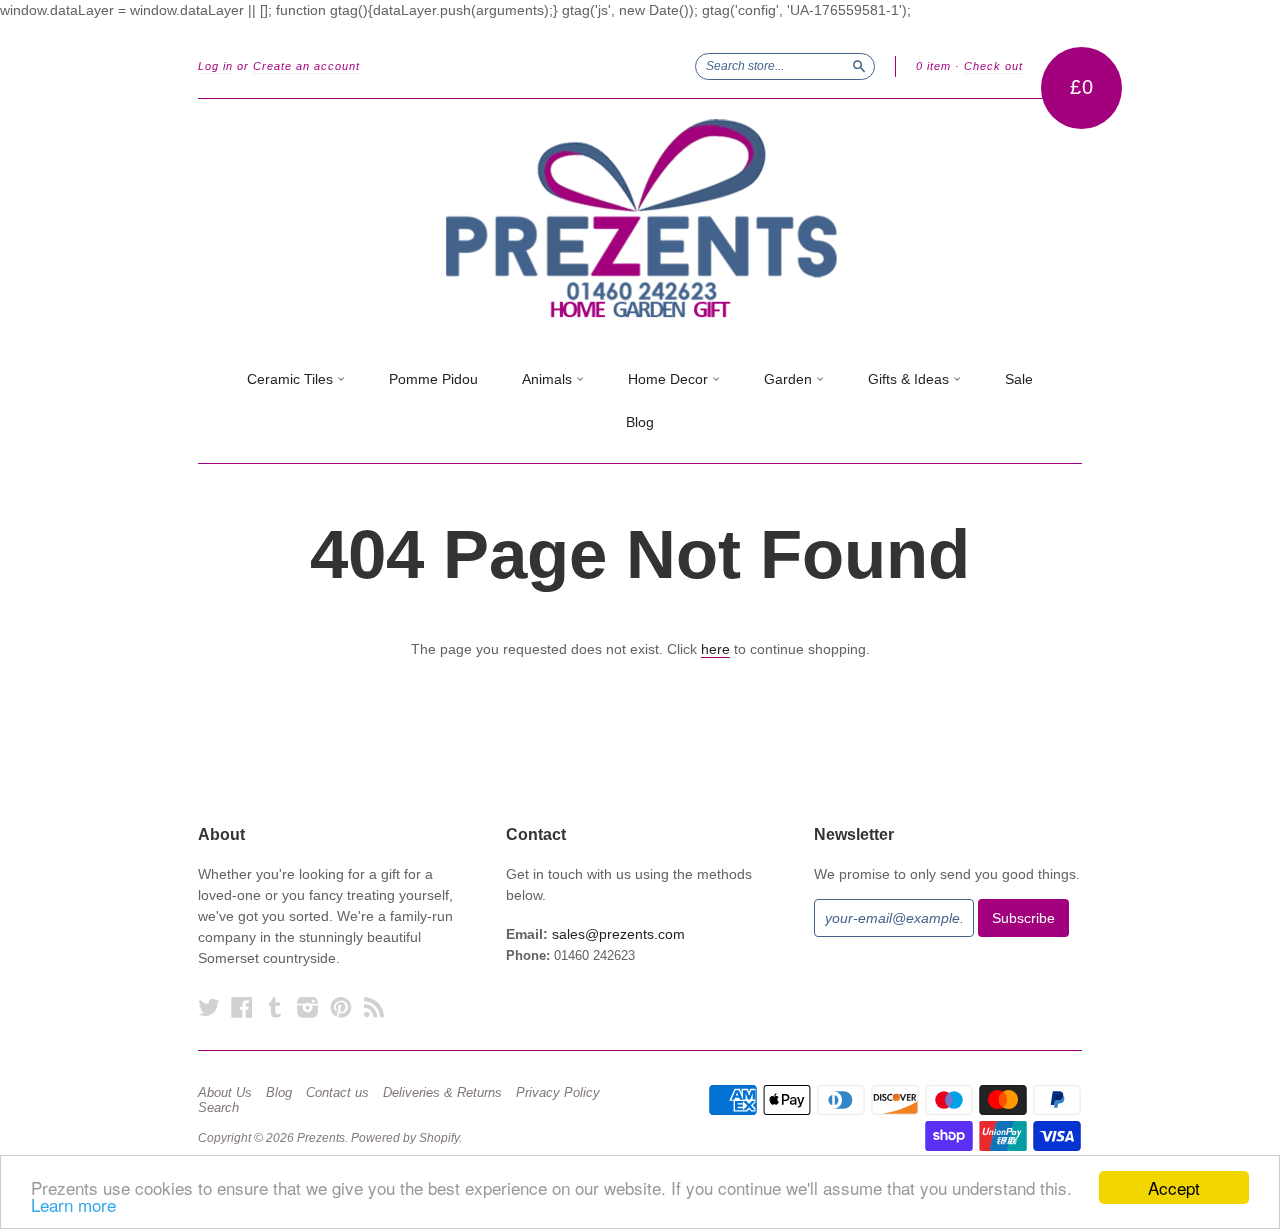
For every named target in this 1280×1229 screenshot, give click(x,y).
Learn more (73, 1204)
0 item (933, 66)
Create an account (306, 66)
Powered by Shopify (405, 1138)
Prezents (321, 1138)
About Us (225, 1093)
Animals (549, 379)
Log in (215, 66)
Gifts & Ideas (910, 379)
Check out (993, 66)
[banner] (640, 219)
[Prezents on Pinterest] (341, 1007)
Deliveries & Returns (442, 1093)
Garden (790, 379)
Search (218, 1108)
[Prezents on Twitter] (209, 1007)
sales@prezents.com (618, 934)
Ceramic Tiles (292, 379)
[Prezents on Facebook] (242, 1007)
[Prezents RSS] (374, 1007)
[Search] (859, 66)
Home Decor (670, 379)
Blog (640, 422)
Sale (1019, 379)
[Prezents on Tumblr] (275, 1007)
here (715, 649)
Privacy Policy (558, 1093)
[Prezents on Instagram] (308, 1007)
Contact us (337, 1093)
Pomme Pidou (433, 379)
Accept (1174, 1187)
